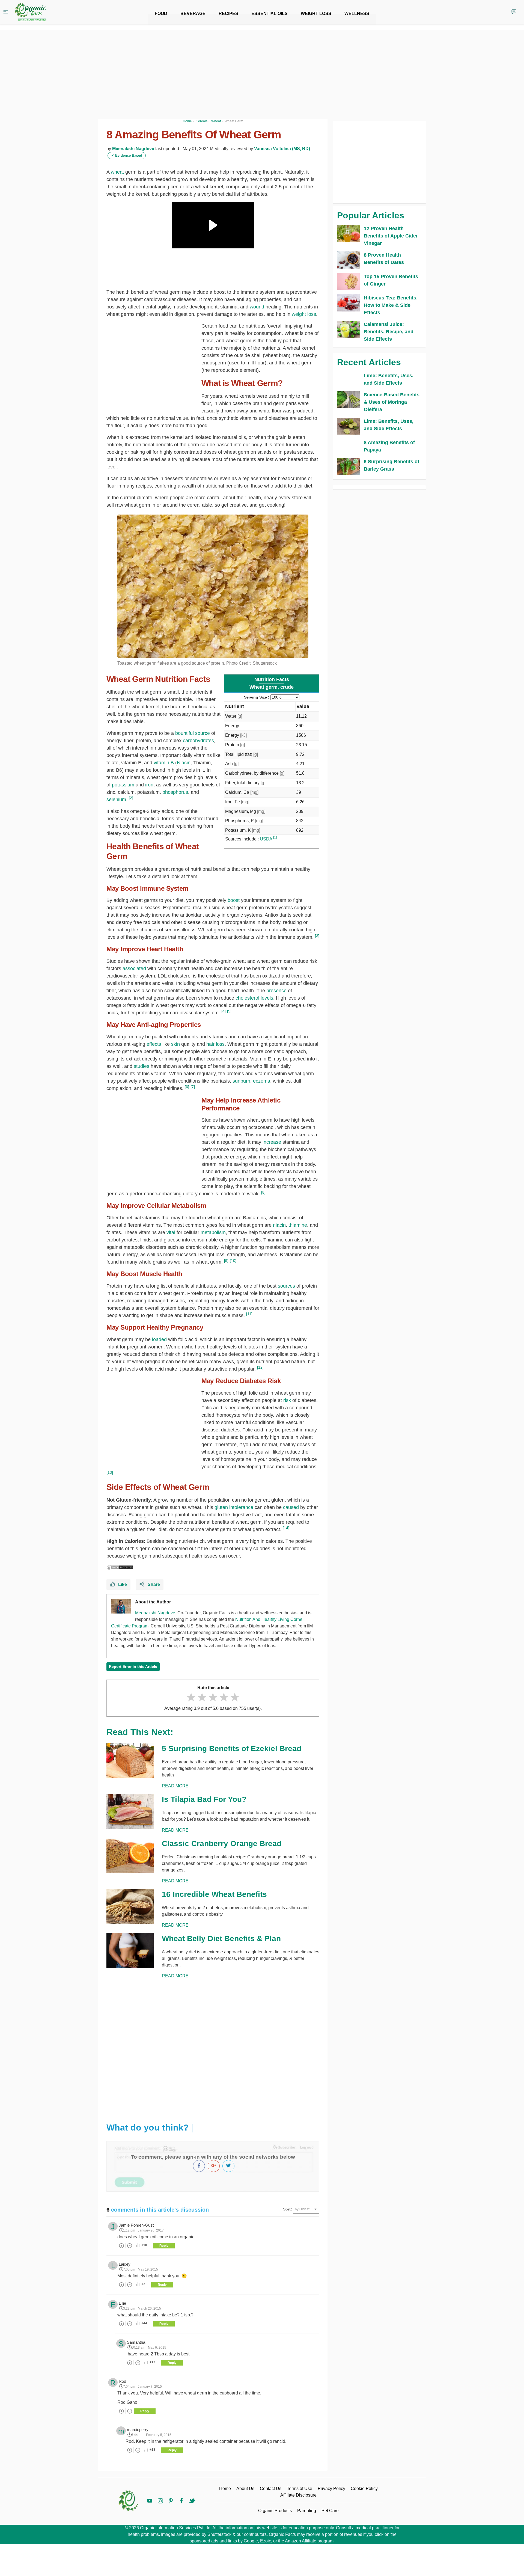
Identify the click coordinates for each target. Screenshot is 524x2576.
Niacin (184, 763)
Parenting (307, 2511)
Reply (164, 2246)
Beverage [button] (193, 14)
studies (142, 1066)
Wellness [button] (357, 14)
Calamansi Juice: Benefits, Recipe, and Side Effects (389, 332)
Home (225, 2489)
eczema (262, 1081)
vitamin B (164, 763)
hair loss (215, 1044)
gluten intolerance (234, 1507)
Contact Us (271, 2489)
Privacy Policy (331, 2489)
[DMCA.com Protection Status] (120, 1567)
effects (154, 1044)
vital (171, 1232)
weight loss (304, 314)
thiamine (298, 1225)
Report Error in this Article (133, 1666)
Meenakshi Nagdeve (133, 149)
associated (134, 968)
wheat (117, 172)
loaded (159, 1339)
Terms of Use (300, 2489)
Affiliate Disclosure (298, 2495)
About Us (245, 2489)
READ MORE (175, 1786)
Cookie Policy (364, 2489)
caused (291, 1507)
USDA (266, 839)
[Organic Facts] (31, 12)
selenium (116, 800)
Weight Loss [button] (316, 14)
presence (276, 991)
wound (257, 307)
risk (287, 1400)
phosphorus (175, 792)
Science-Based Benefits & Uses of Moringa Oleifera (392, 402)
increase (272, 1142)
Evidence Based (127, 155)
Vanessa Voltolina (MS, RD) (282, 149)
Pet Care (330, 2511)
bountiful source (193, 733)
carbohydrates (198, 741)
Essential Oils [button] (270, 14)
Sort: (288, 2209)
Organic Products (275, 2511)
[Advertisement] (213, 2049)
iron (149, 785)
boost (234, 900)
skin (175, 1044)
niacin (279, 1225)
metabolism (213, 1232)
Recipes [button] (228, 14)
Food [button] (161, 14)
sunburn (241, 1081)
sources (287, 1286)
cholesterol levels (254, 998)
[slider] (213, 1697)
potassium (123, 785)
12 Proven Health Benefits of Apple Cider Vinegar (391, 236)
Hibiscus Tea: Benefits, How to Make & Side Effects (391, 305)
